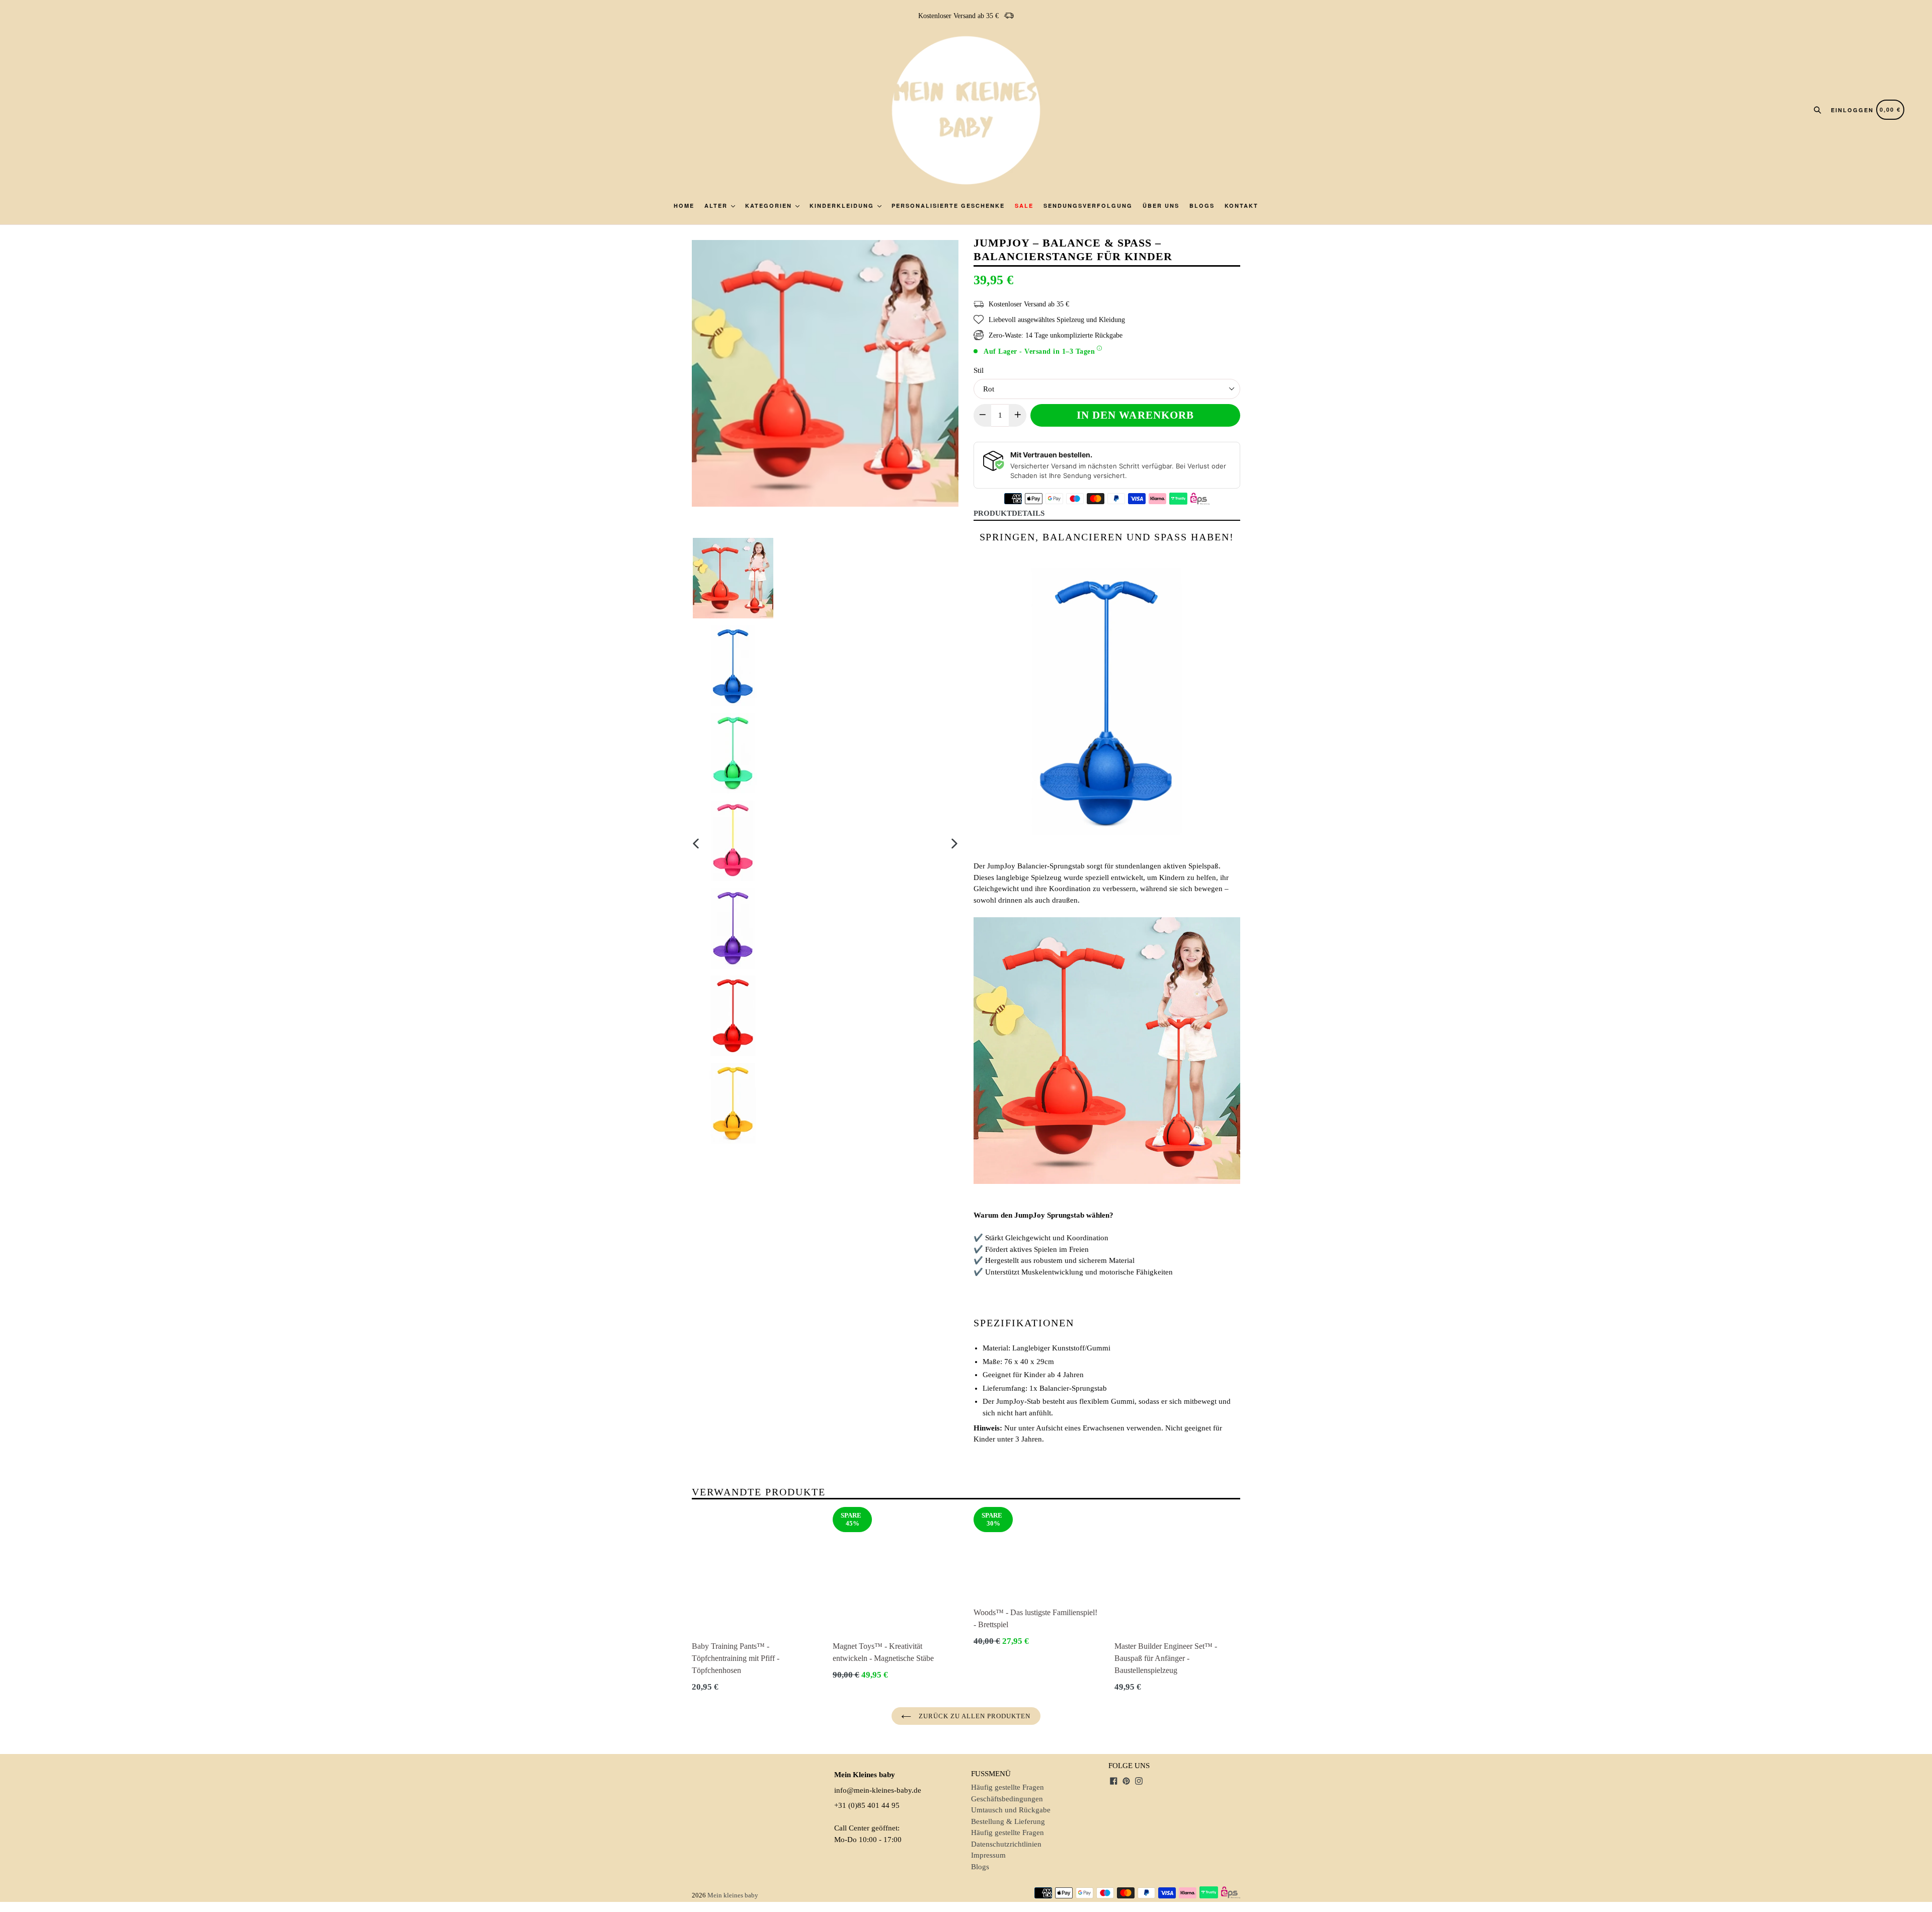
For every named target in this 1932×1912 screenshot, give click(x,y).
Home (684, 206)
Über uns (1161, 206)
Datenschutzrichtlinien (1006, 1844)
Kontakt (1241, 206)
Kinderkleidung (843, 206)
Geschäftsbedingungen (1007, 1799)
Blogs (1202, 206)
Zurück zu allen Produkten (973, 1716)
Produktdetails (1009, 513)
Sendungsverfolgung (1088, 206)
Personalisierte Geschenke (948, 206)
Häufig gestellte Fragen (1008, 1787)
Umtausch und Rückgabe (1011, 1810)
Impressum (988, 1855)
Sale (1024, 206)
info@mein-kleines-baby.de (878, 1790)
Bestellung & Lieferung (1008, 1821)
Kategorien (770, 206)
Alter (717, 206)
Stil (979, 370)
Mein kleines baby (733, 1895)
